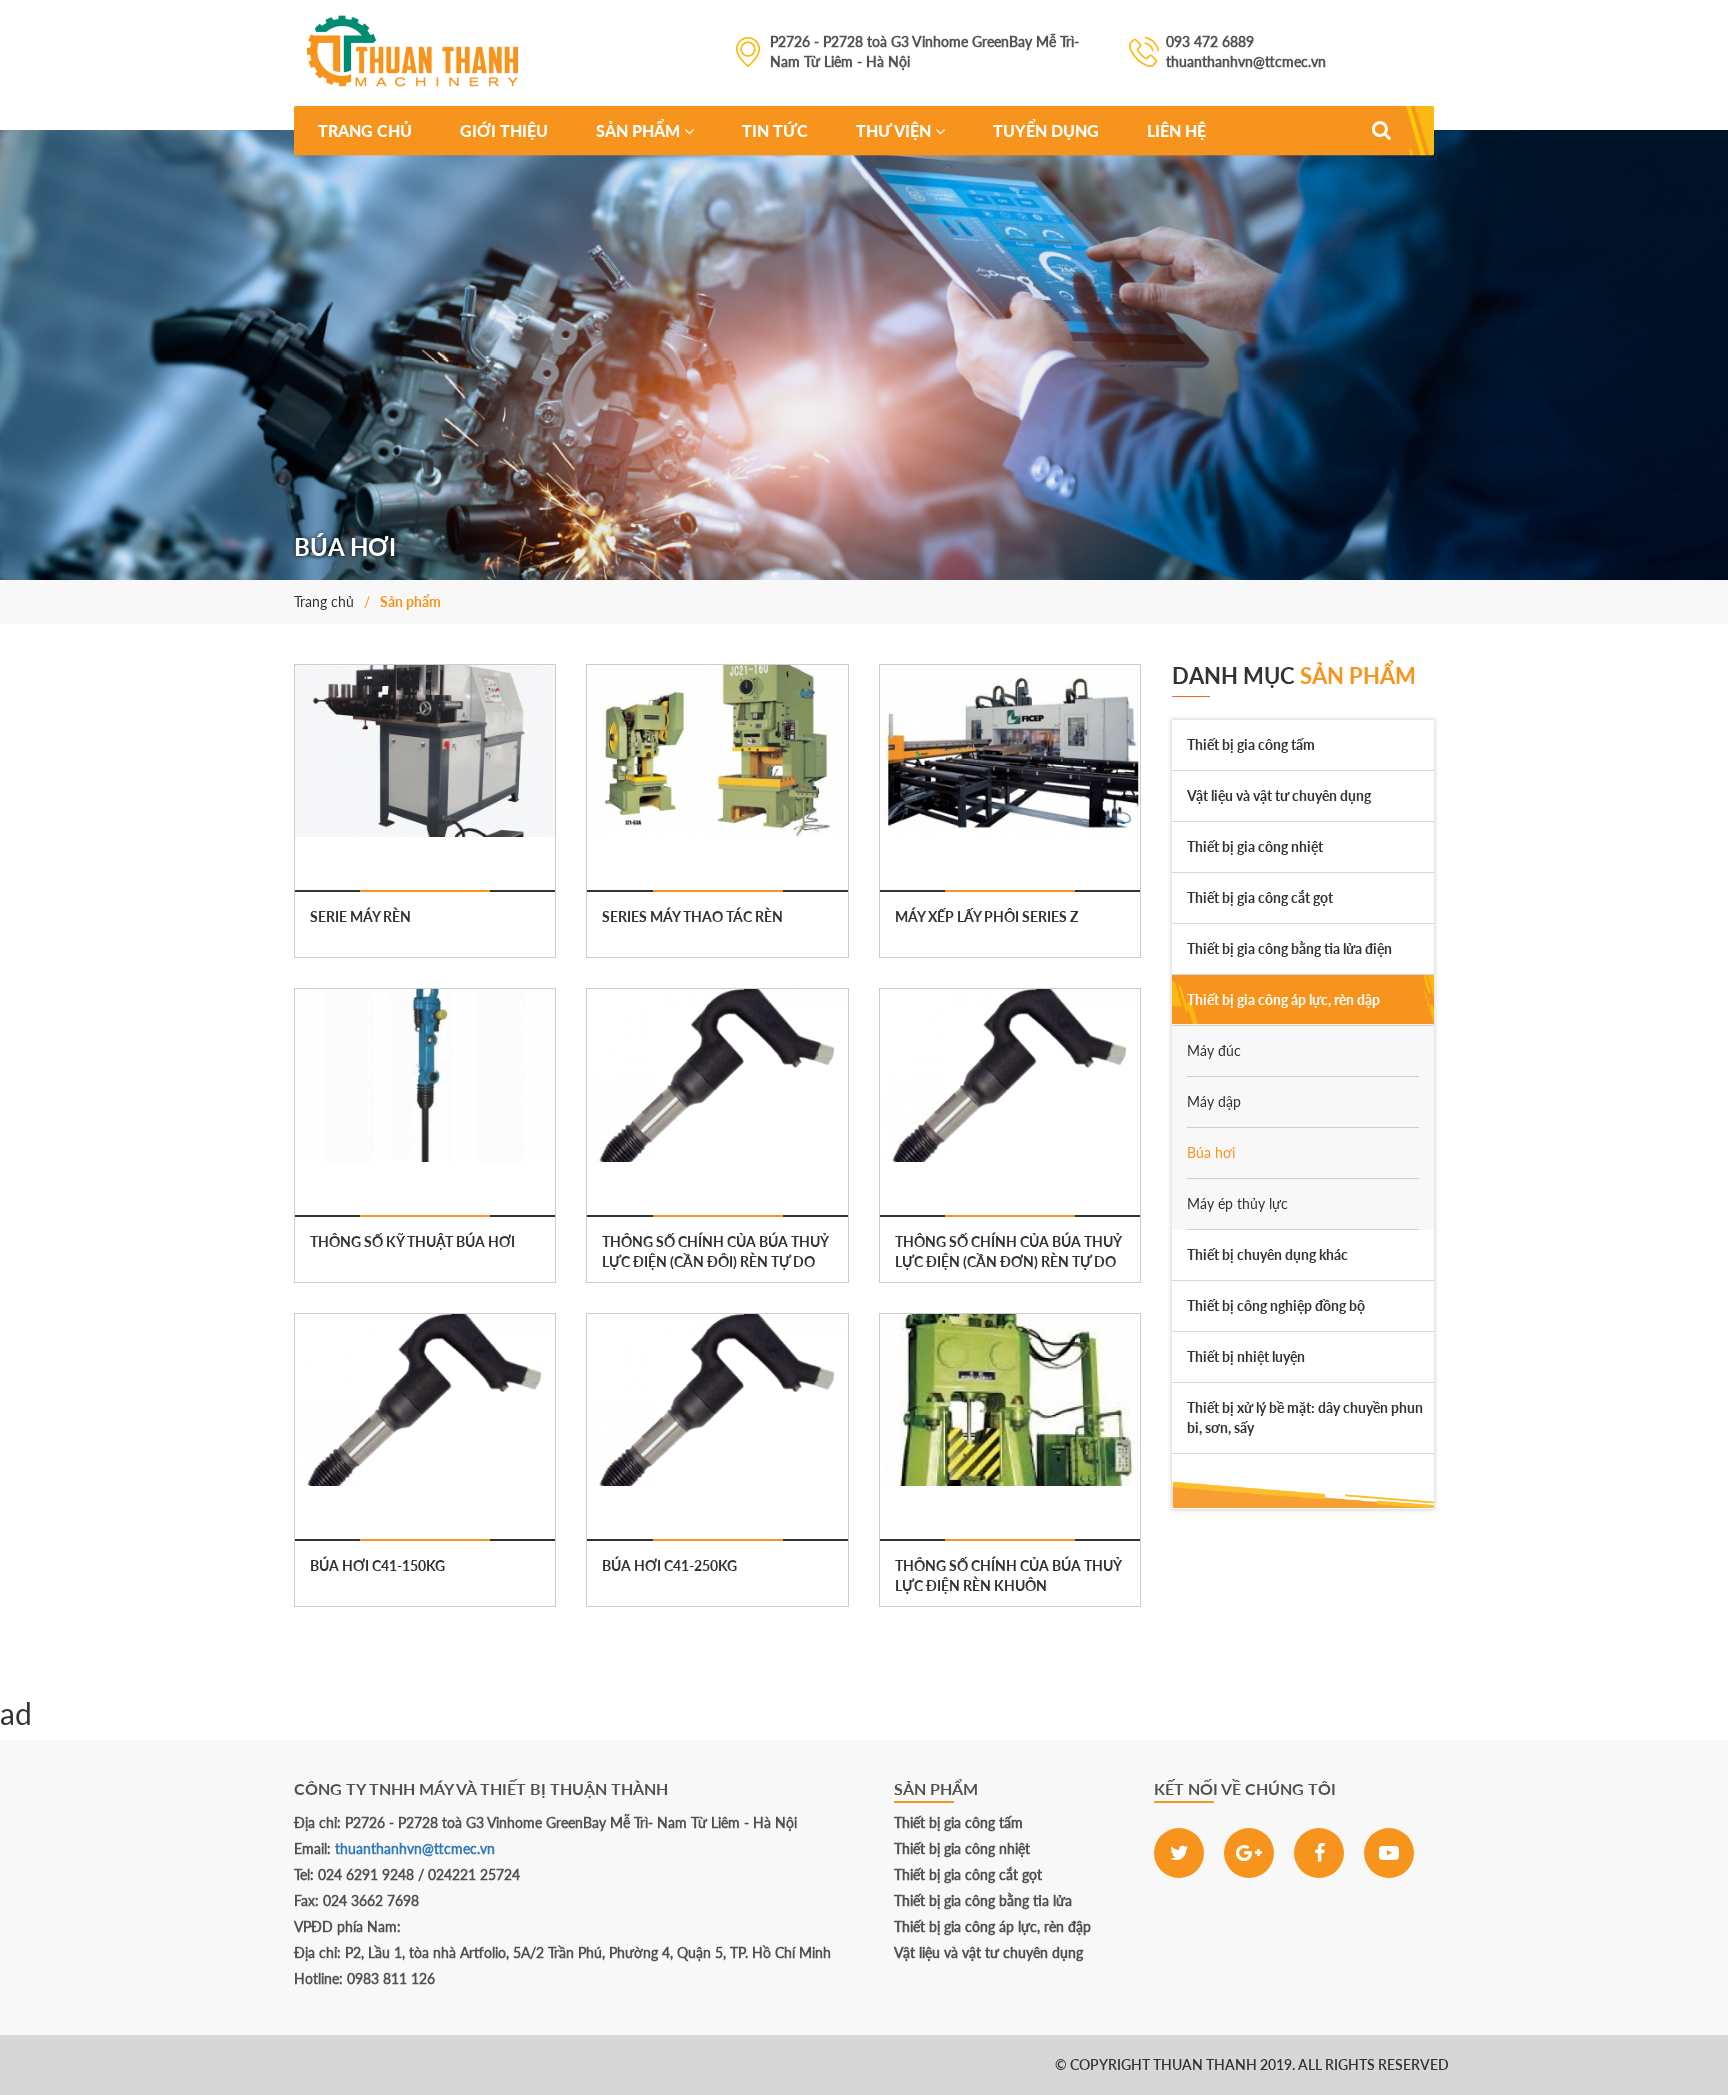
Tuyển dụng (1046, 130)
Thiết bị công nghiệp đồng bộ (1276, 1305)
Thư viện (895, 130)
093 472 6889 (120, 2064)
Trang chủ (365, 130)
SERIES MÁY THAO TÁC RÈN (692, 916)
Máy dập (1214, 1101)
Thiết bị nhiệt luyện (1246, 1356)
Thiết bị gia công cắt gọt (968, 1874)
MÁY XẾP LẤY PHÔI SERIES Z (986, 916)
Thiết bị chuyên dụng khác (1267, 1254)
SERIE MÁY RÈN (360, 916)
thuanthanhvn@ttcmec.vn (415, 1848)
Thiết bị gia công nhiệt (962, 1848)
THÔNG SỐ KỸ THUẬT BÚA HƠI (412, 1241)
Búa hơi (1211, 1152)
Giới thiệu (504, 130)
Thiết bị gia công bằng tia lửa (983, 1900)
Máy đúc (1214, 1050)
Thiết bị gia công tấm (958, 1822)
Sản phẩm (640, 130)
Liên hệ (1176, 130)
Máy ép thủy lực (1237, 1203)
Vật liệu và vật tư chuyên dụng (988, 1952)
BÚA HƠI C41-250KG (669, 1565)
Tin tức (775, 130)
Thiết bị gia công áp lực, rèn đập (992, 1926)
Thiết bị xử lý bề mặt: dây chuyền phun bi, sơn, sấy (1305, 1417)
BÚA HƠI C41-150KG (377, 1565)
